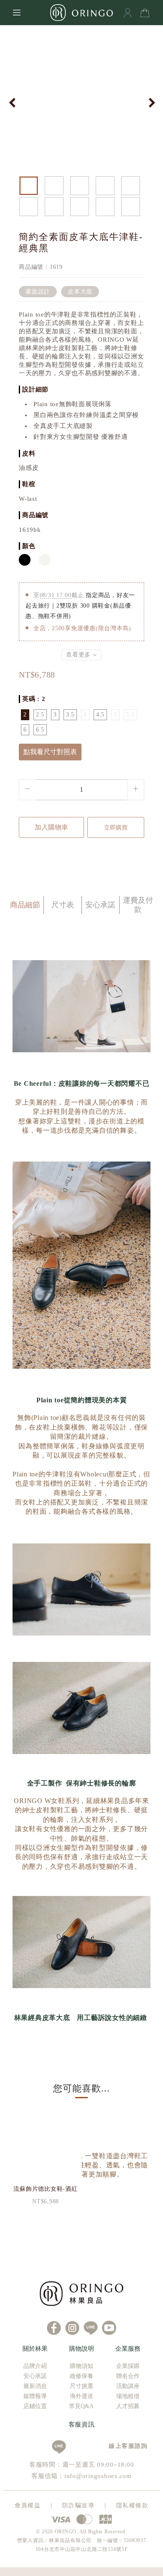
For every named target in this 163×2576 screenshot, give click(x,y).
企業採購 (128, 2366)
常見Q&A (81, 2406)
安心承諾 (35, 2376)
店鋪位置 (35, 2406)
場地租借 (128, 2396)
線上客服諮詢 (125, 2446)
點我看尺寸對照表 (50, 752)
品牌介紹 (35, 2366)
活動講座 (128, 2386)
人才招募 (128, 2406)
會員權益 (28, 2505)
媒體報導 (35, 2396)
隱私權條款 (132, 2505)
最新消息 (35, 2386)
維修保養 (81, 2376)
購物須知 (81, 2366)
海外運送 (81, 2396)
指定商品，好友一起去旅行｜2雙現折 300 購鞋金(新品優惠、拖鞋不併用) (80, 606)
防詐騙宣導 (79, 2505)
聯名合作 (128, 2376)
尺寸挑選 (81, 2386)
